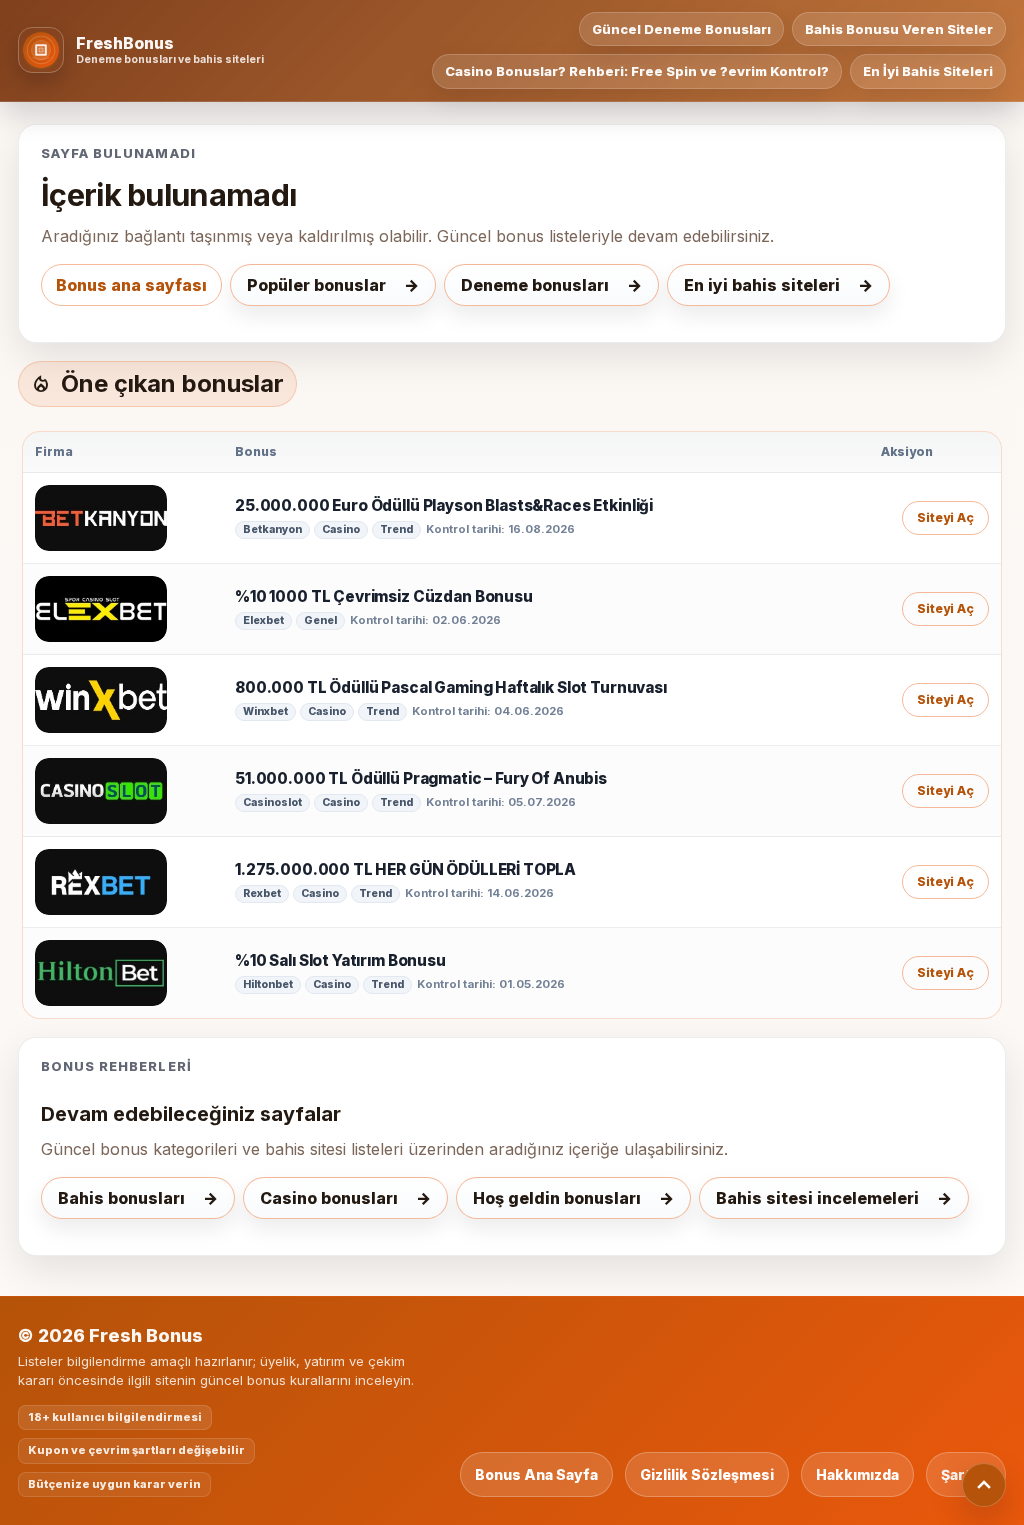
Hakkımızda (857, 1474)
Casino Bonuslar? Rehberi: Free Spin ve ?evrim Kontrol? (637, 71)
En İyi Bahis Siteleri (928, 71)
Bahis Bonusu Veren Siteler (899, 29)
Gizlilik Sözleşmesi (707, 1474)
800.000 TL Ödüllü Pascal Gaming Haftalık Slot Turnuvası (451, 688)
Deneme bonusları (535, 285)
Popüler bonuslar (316, 285)
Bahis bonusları (121, 1198)
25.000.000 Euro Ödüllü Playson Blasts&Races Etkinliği (444, 506)
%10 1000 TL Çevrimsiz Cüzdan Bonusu (384, 597)
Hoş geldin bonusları (557, 1198)
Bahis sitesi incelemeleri (817, 1198)
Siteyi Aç (945, 517)
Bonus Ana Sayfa (536, 1474)
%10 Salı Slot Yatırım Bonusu (340, 961)
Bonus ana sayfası (131, 285)
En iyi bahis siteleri (762, 285)
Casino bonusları (329, 1198)
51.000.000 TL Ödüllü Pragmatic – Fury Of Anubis (421, 779)
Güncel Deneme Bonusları (681, 29)
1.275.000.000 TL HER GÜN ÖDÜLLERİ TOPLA (405, 870)
